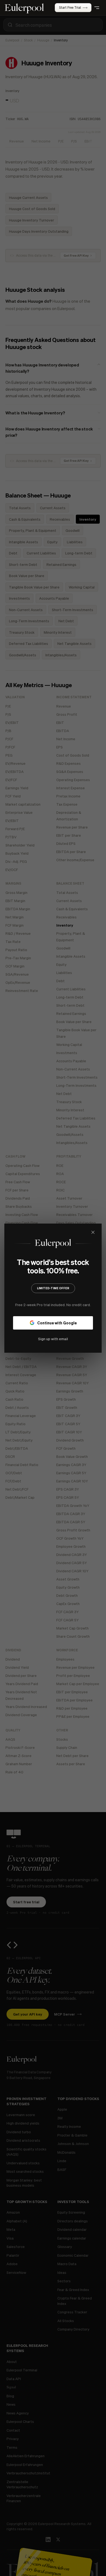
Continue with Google (57, 1322)
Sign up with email (53, 1338)
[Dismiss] (93, 1232)
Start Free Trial (70, 7)
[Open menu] (97, 8)
